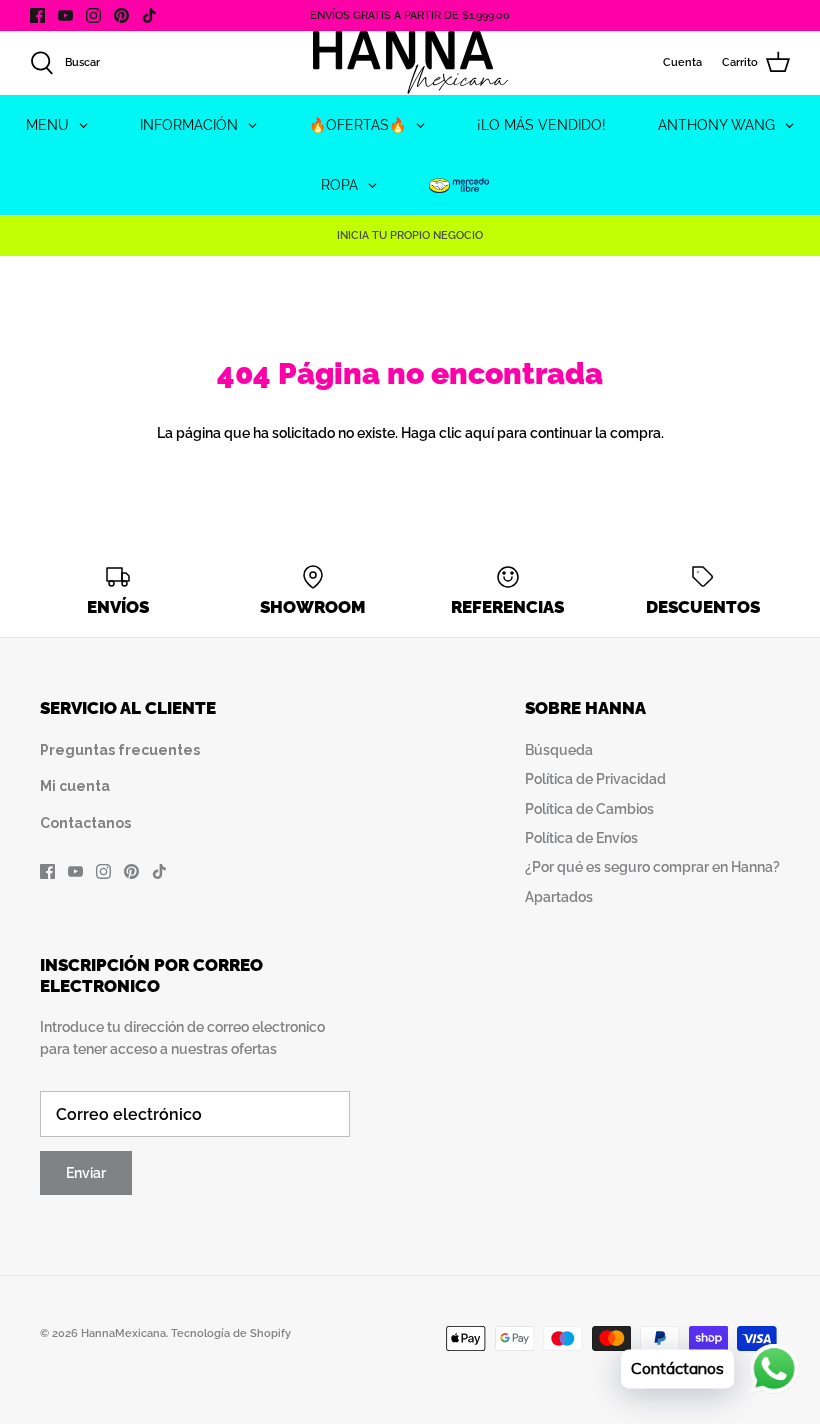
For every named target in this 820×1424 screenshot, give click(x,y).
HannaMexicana (123, 1333)
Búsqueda (559, 750)
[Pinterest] (121, 15)
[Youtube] (65, 15)
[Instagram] (93, 15)
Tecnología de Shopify (231, 1333)
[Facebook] (37, 15)
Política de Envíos (581, 838)
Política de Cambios (589, 809)
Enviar (86, 1173)
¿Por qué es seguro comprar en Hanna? (652, 867)
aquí (479, 433)
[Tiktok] (149, 15)
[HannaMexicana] (410, 62)
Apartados (559, 897)
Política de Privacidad (595, 779)
